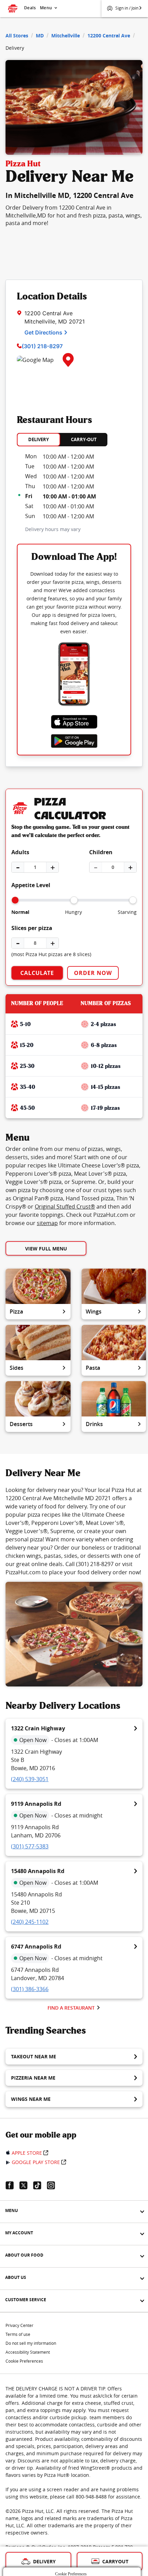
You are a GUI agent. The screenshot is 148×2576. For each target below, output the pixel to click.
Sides (17, 1368)
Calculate (37, 973)
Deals (30, 8)
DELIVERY (39, 439)
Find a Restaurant (71, 2008)
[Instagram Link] (54, 2185)
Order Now (93, 973)
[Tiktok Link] (40, 2185)
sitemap (47, 1223)
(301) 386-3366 (30, 1989)
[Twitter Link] (26, 2185)
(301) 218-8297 (42, 346)
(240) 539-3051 (30, 1779)
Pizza (16, 1311)
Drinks (94, 1424)
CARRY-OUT (84, 439)
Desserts (21, 1424)
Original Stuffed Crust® (65, 1207)
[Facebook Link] (12, 2185)
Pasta (93, 1368)
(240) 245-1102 (30, 1922)
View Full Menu (46, 1249)
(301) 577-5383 (30, 1846)
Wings (94, 1311)
